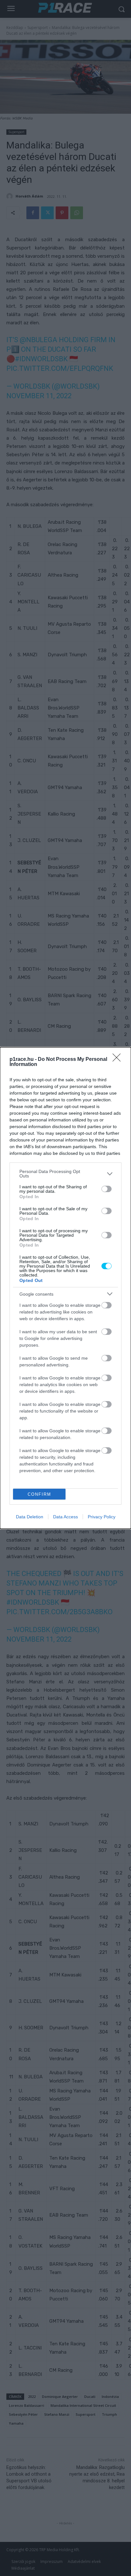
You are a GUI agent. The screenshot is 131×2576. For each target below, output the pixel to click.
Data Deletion (30, 1517)
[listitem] (65, 1174)
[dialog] (65, 1288)
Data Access (65, 1517)
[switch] (107, 1189)
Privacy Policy (102, 1517)
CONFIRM (39, 1494)
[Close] (119, 1060)
